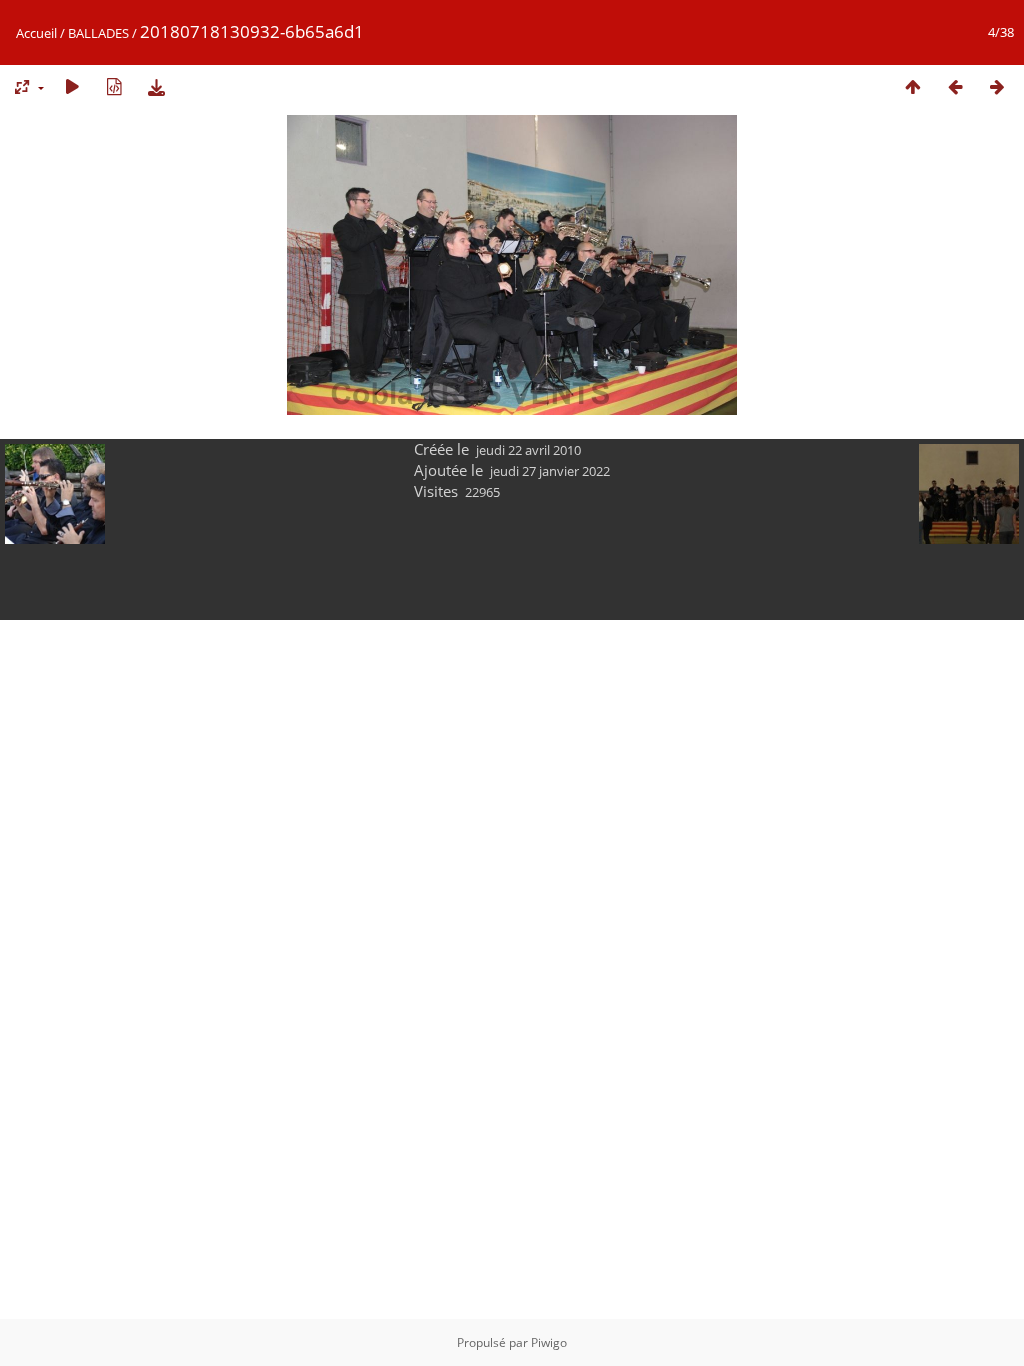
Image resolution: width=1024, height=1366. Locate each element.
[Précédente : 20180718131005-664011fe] (955, 86)
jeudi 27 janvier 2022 (550, 471)
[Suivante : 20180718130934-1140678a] (997, 86)
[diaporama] (72, 86)
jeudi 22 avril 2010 (528, 450)
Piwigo (549, 1342)
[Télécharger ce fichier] (156, 86)
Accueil (36, 33)
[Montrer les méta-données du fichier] (114, 86)
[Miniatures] (913, 86)
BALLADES (98, 33)
